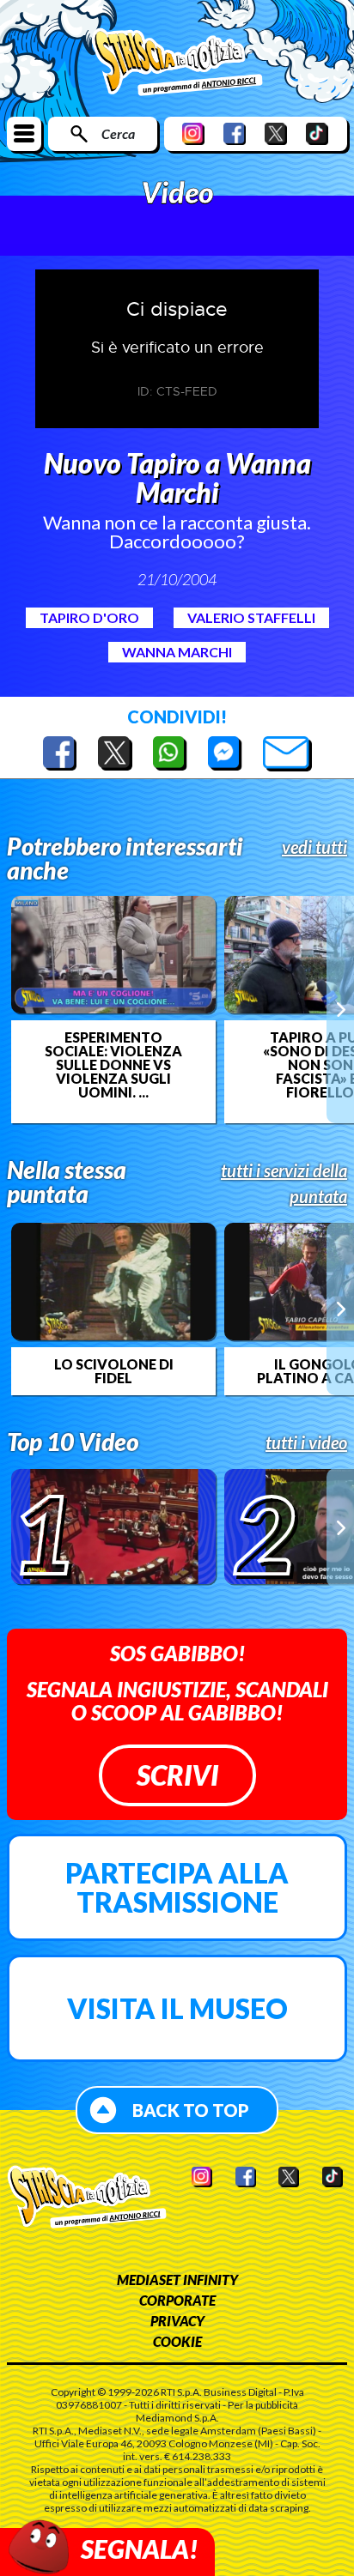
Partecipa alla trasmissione (177, 1887)
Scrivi (177, 1775)
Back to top (191, 2110)
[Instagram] (193, 133)
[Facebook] (235, 133)
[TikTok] (317, 133)
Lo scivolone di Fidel (114, 1371)
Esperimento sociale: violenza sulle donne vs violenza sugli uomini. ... (113, 1065)
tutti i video (306, 1442)
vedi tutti (314, 847)
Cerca (118, 133)
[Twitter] (276, 133)
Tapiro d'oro (89, 617)
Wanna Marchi (177, 652)
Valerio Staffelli (251, 617)
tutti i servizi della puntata (284, 1183)
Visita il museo (177, 2008)
